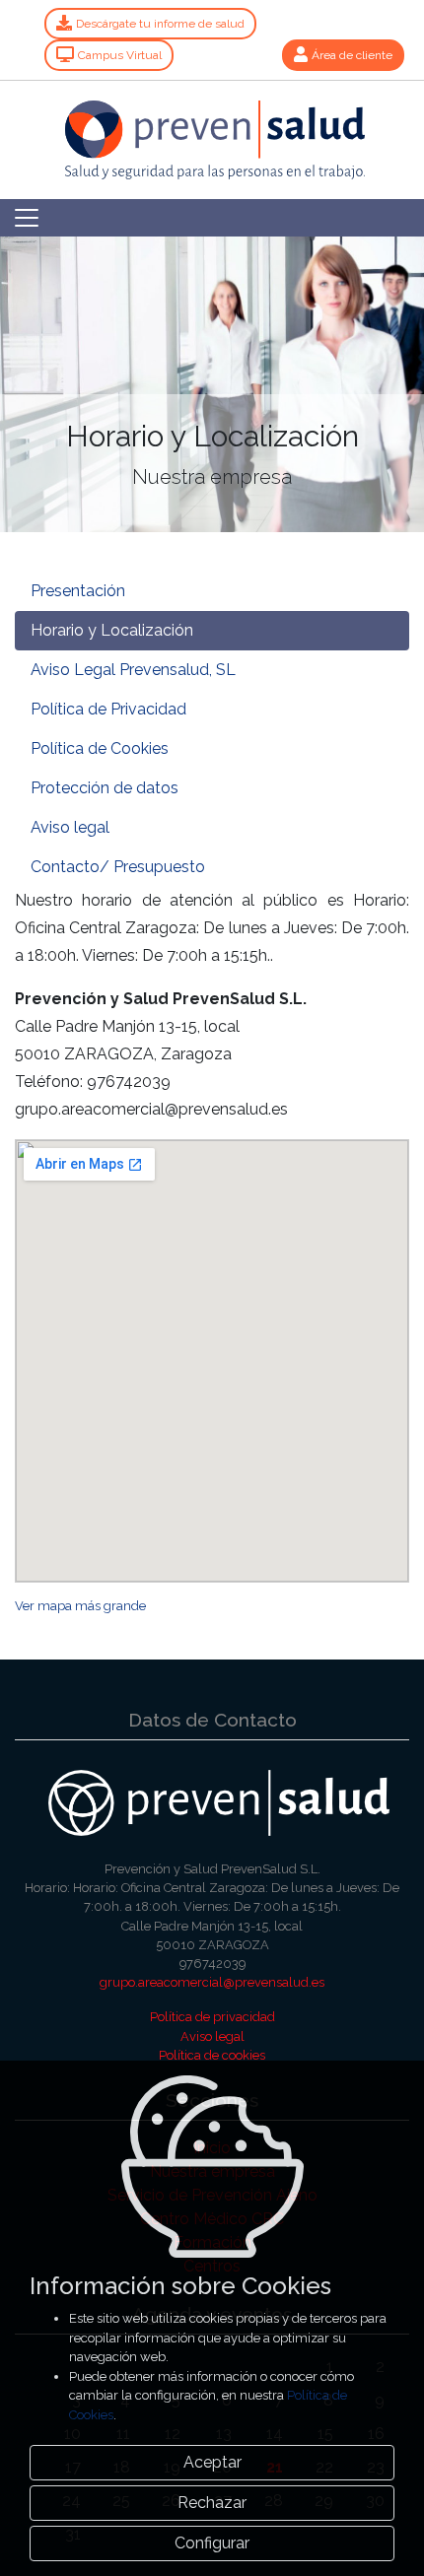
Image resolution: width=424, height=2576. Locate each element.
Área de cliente (352, 55)
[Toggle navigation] (27, 218)
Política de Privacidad (108, 709)
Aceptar (212, 2462)
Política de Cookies (100, 748)
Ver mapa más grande (80, 1606)
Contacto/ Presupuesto (118, 867)
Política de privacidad (212, 2017)
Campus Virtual (120, 55)
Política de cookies (212, 2055)
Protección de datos (105, 788)
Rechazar (212, 2503)
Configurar (212, 2543)
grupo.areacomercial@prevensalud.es (212, 1982)
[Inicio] (212, 129)
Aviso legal (70, 827)
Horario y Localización (112, 630)
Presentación (78, 591)
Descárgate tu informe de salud (160, 24)
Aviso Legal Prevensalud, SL (133, 670)
